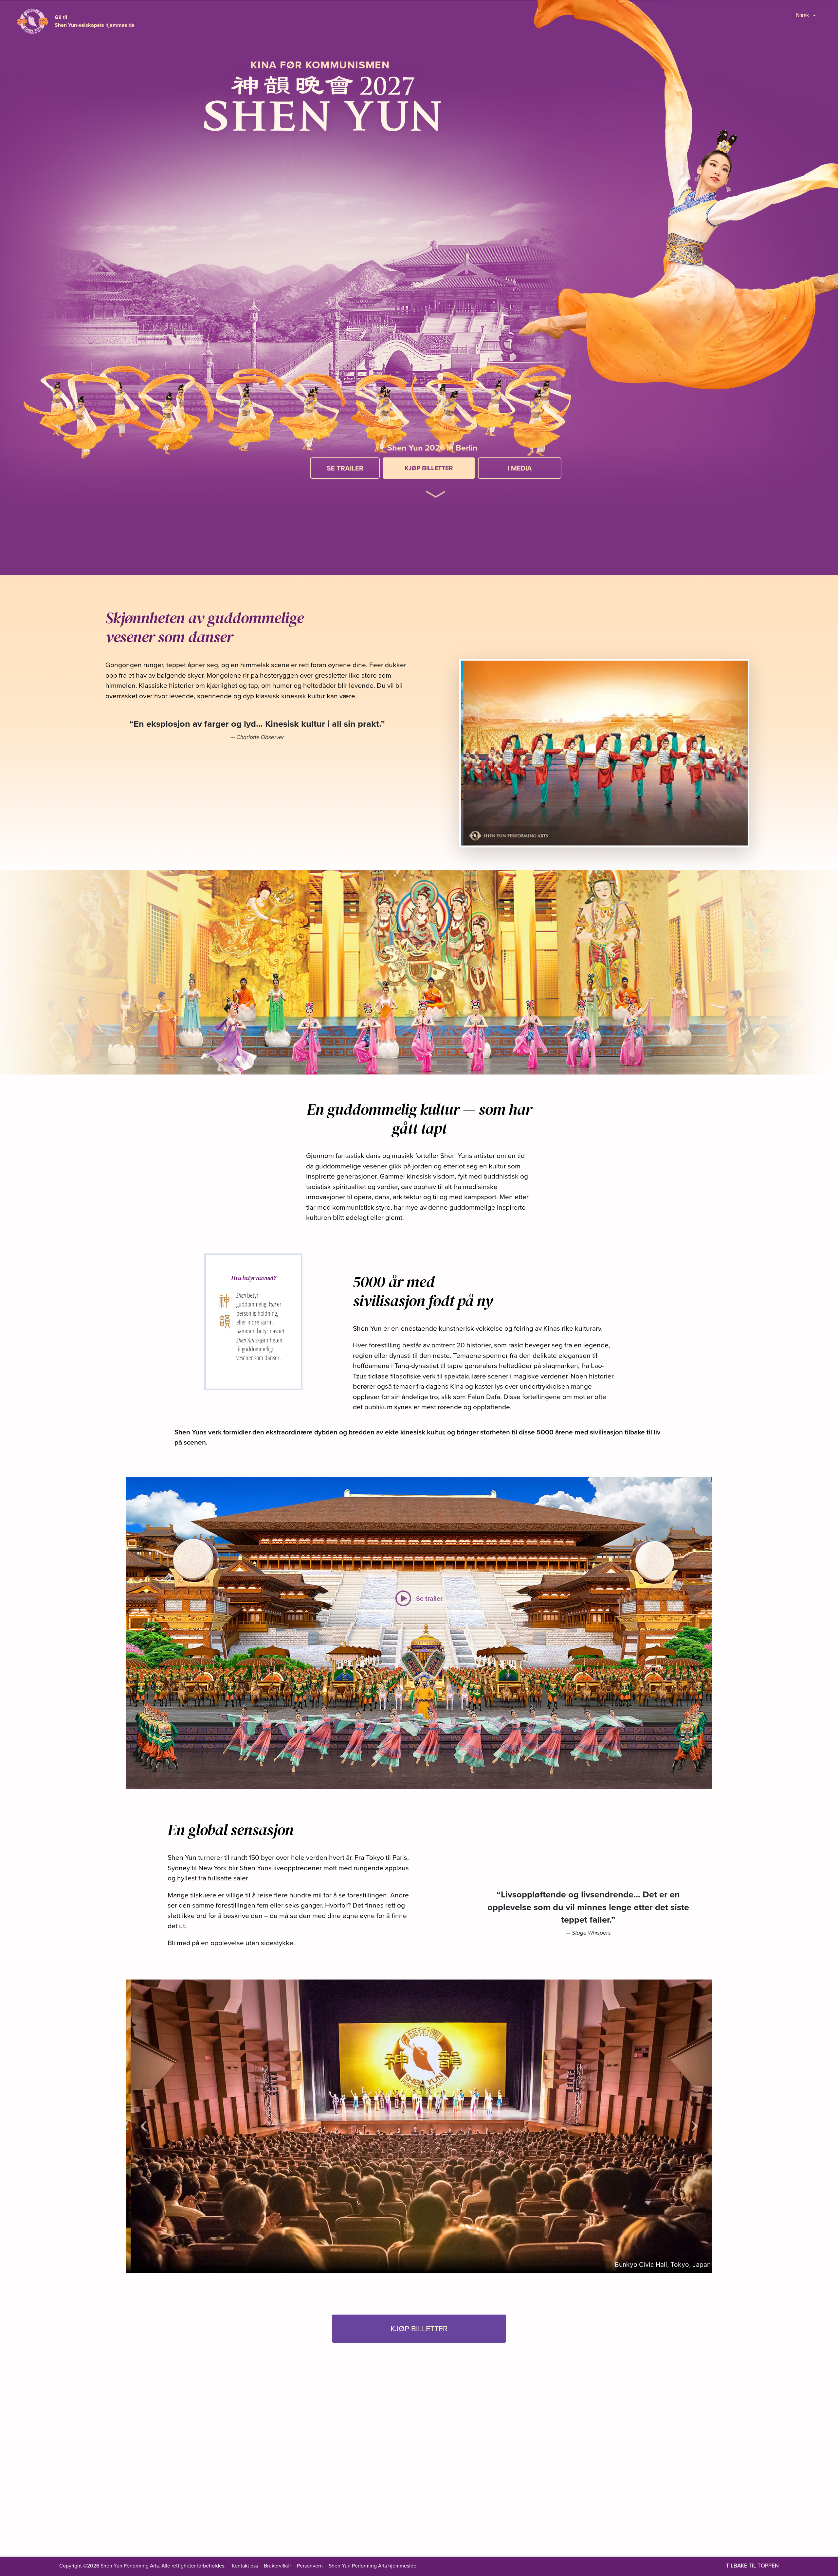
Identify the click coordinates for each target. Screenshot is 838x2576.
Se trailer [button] (345, 468)
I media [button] (520, 468)
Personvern (310, 2566)
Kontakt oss (245, 2566)
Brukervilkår (277, 2566)
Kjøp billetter (429, 468)
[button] (436, 485)
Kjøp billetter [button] (419, 2328)
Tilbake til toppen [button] (752, 2566)
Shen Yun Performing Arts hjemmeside (373, 2566)
